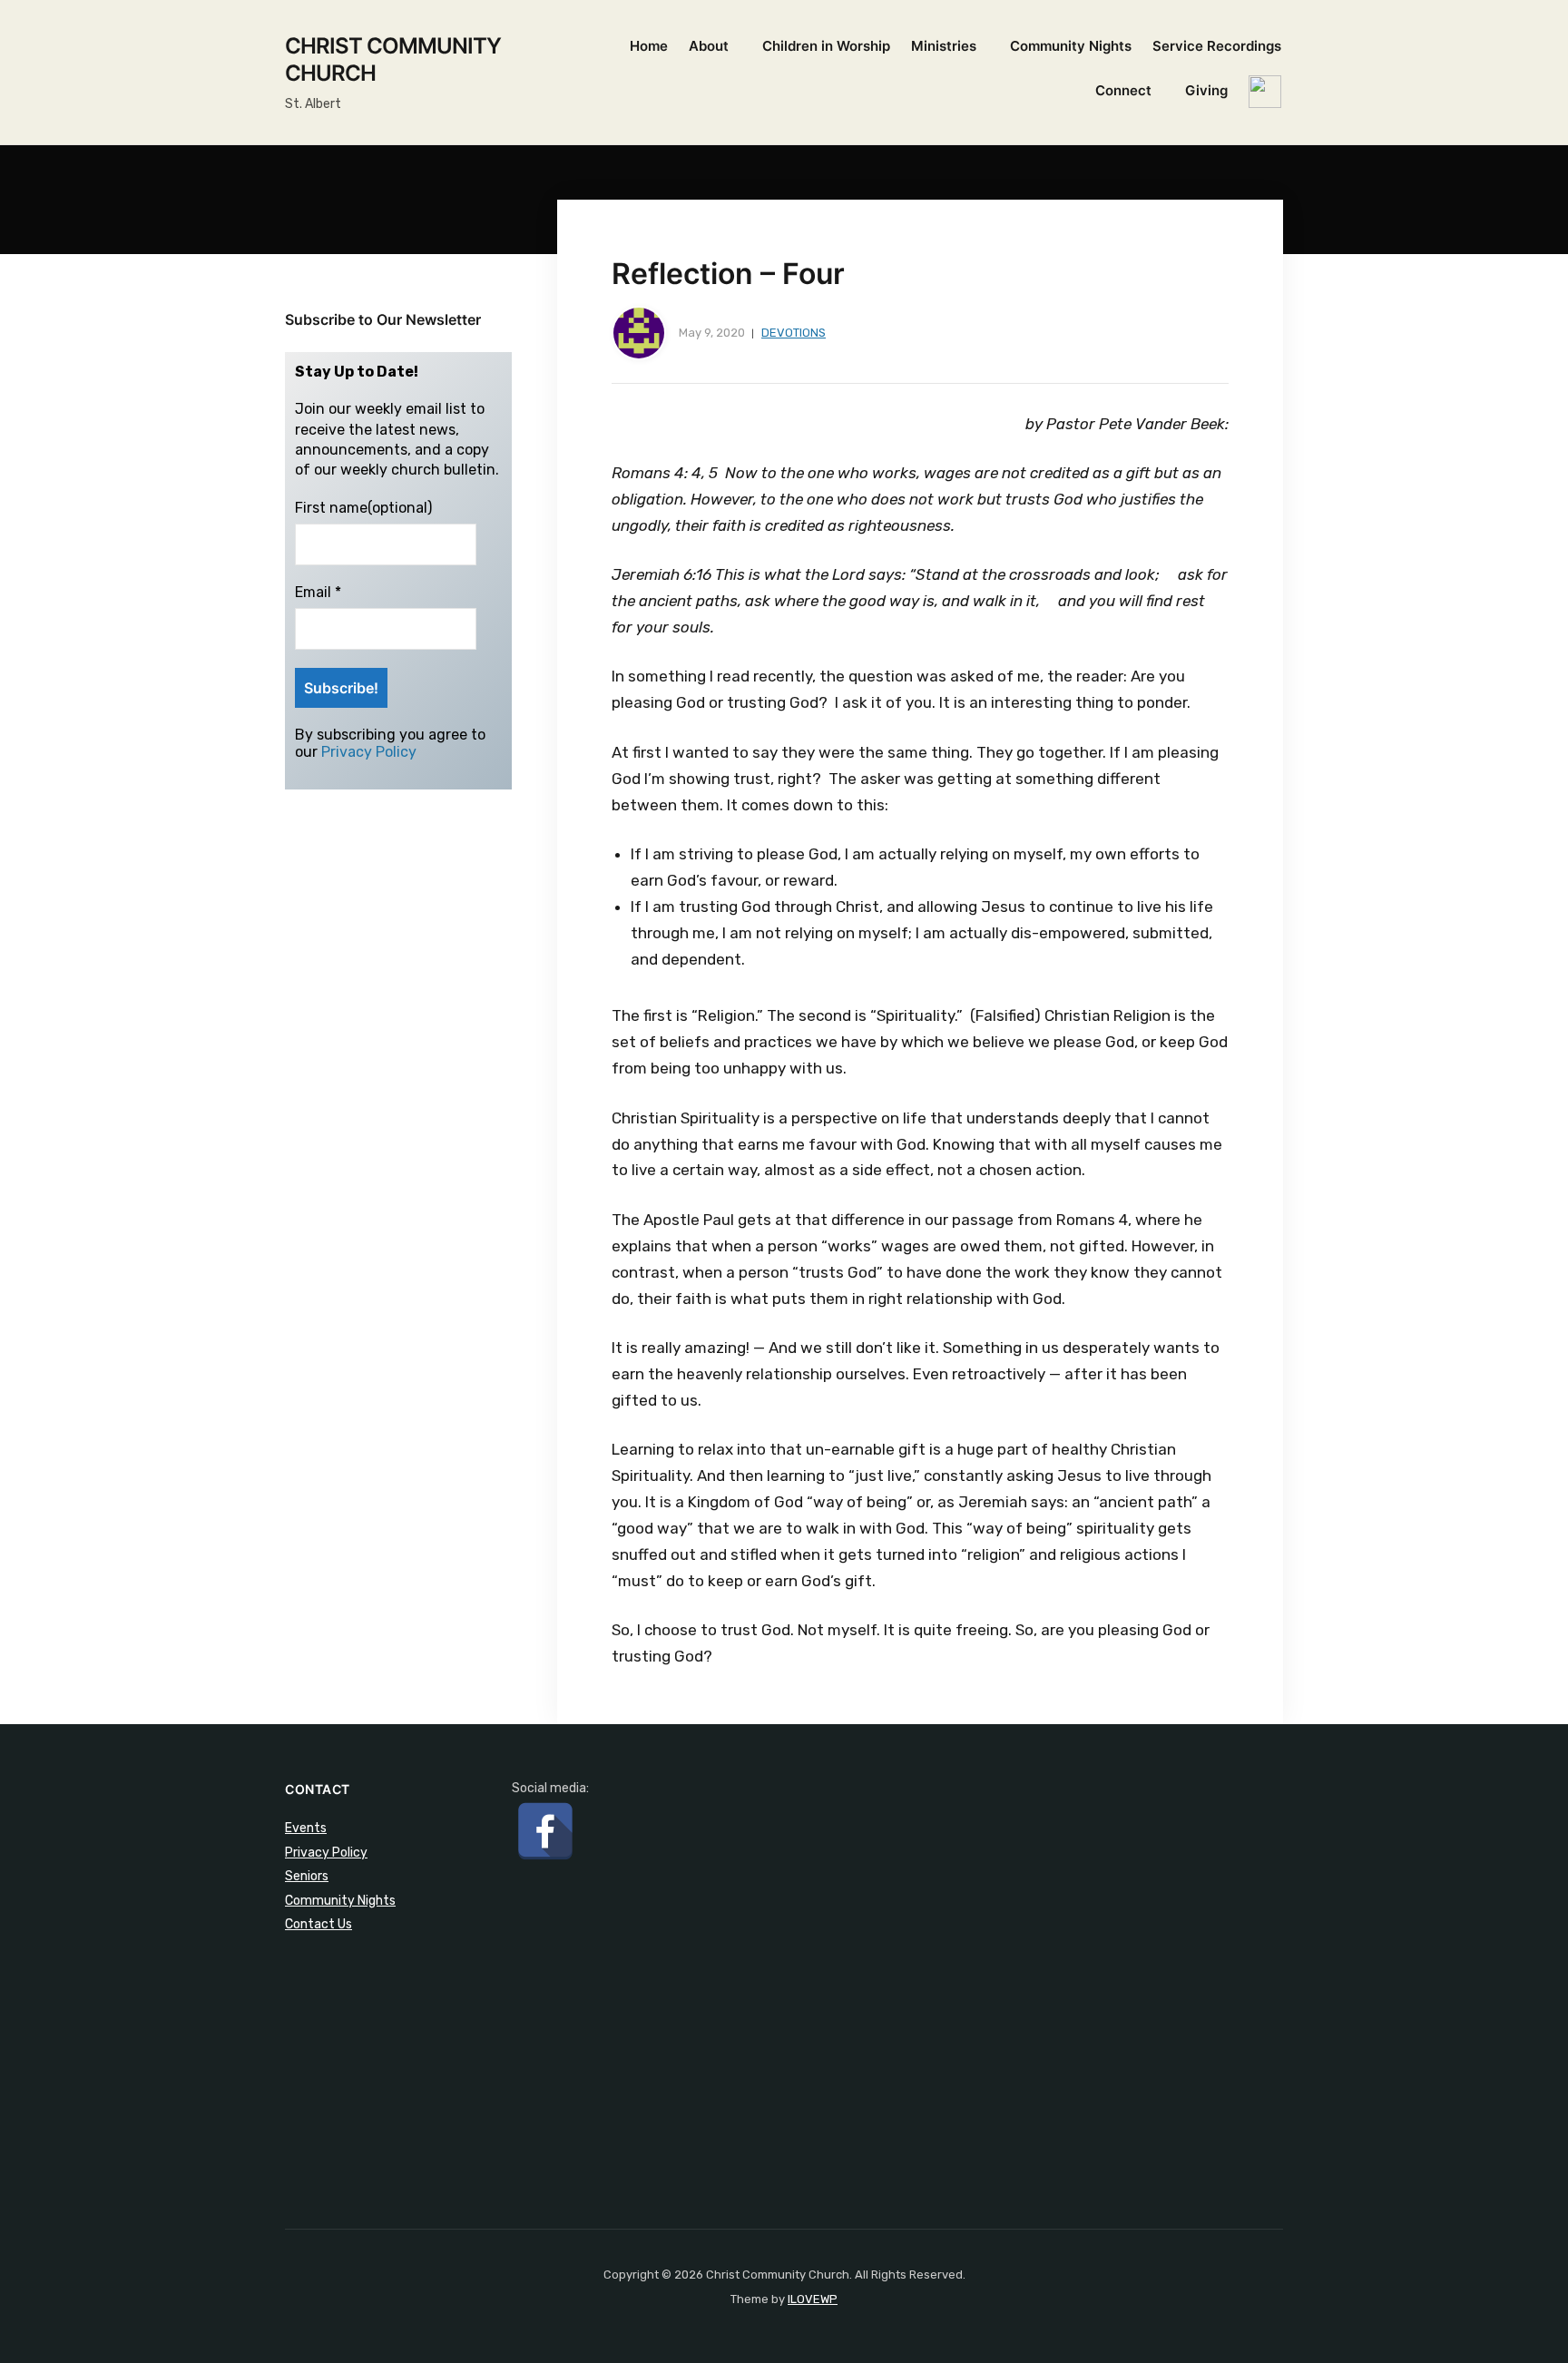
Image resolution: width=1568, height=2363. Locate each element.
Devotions (794, 333)
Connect (1123, 90)
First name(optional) (363, 508)
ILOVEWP (813, 2299)
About (709, 46)
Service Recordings (1217, 46)
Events (306, 1828)
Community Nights (1071, 46)
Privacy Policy (369, 752)
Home (649, 46)
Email (318, 592)
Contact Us (318, 1924)
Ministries (944, 46)
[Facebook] (545, 1831)
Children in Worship (826, 46)
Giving (1206, 90)
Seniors (307, 1876)
